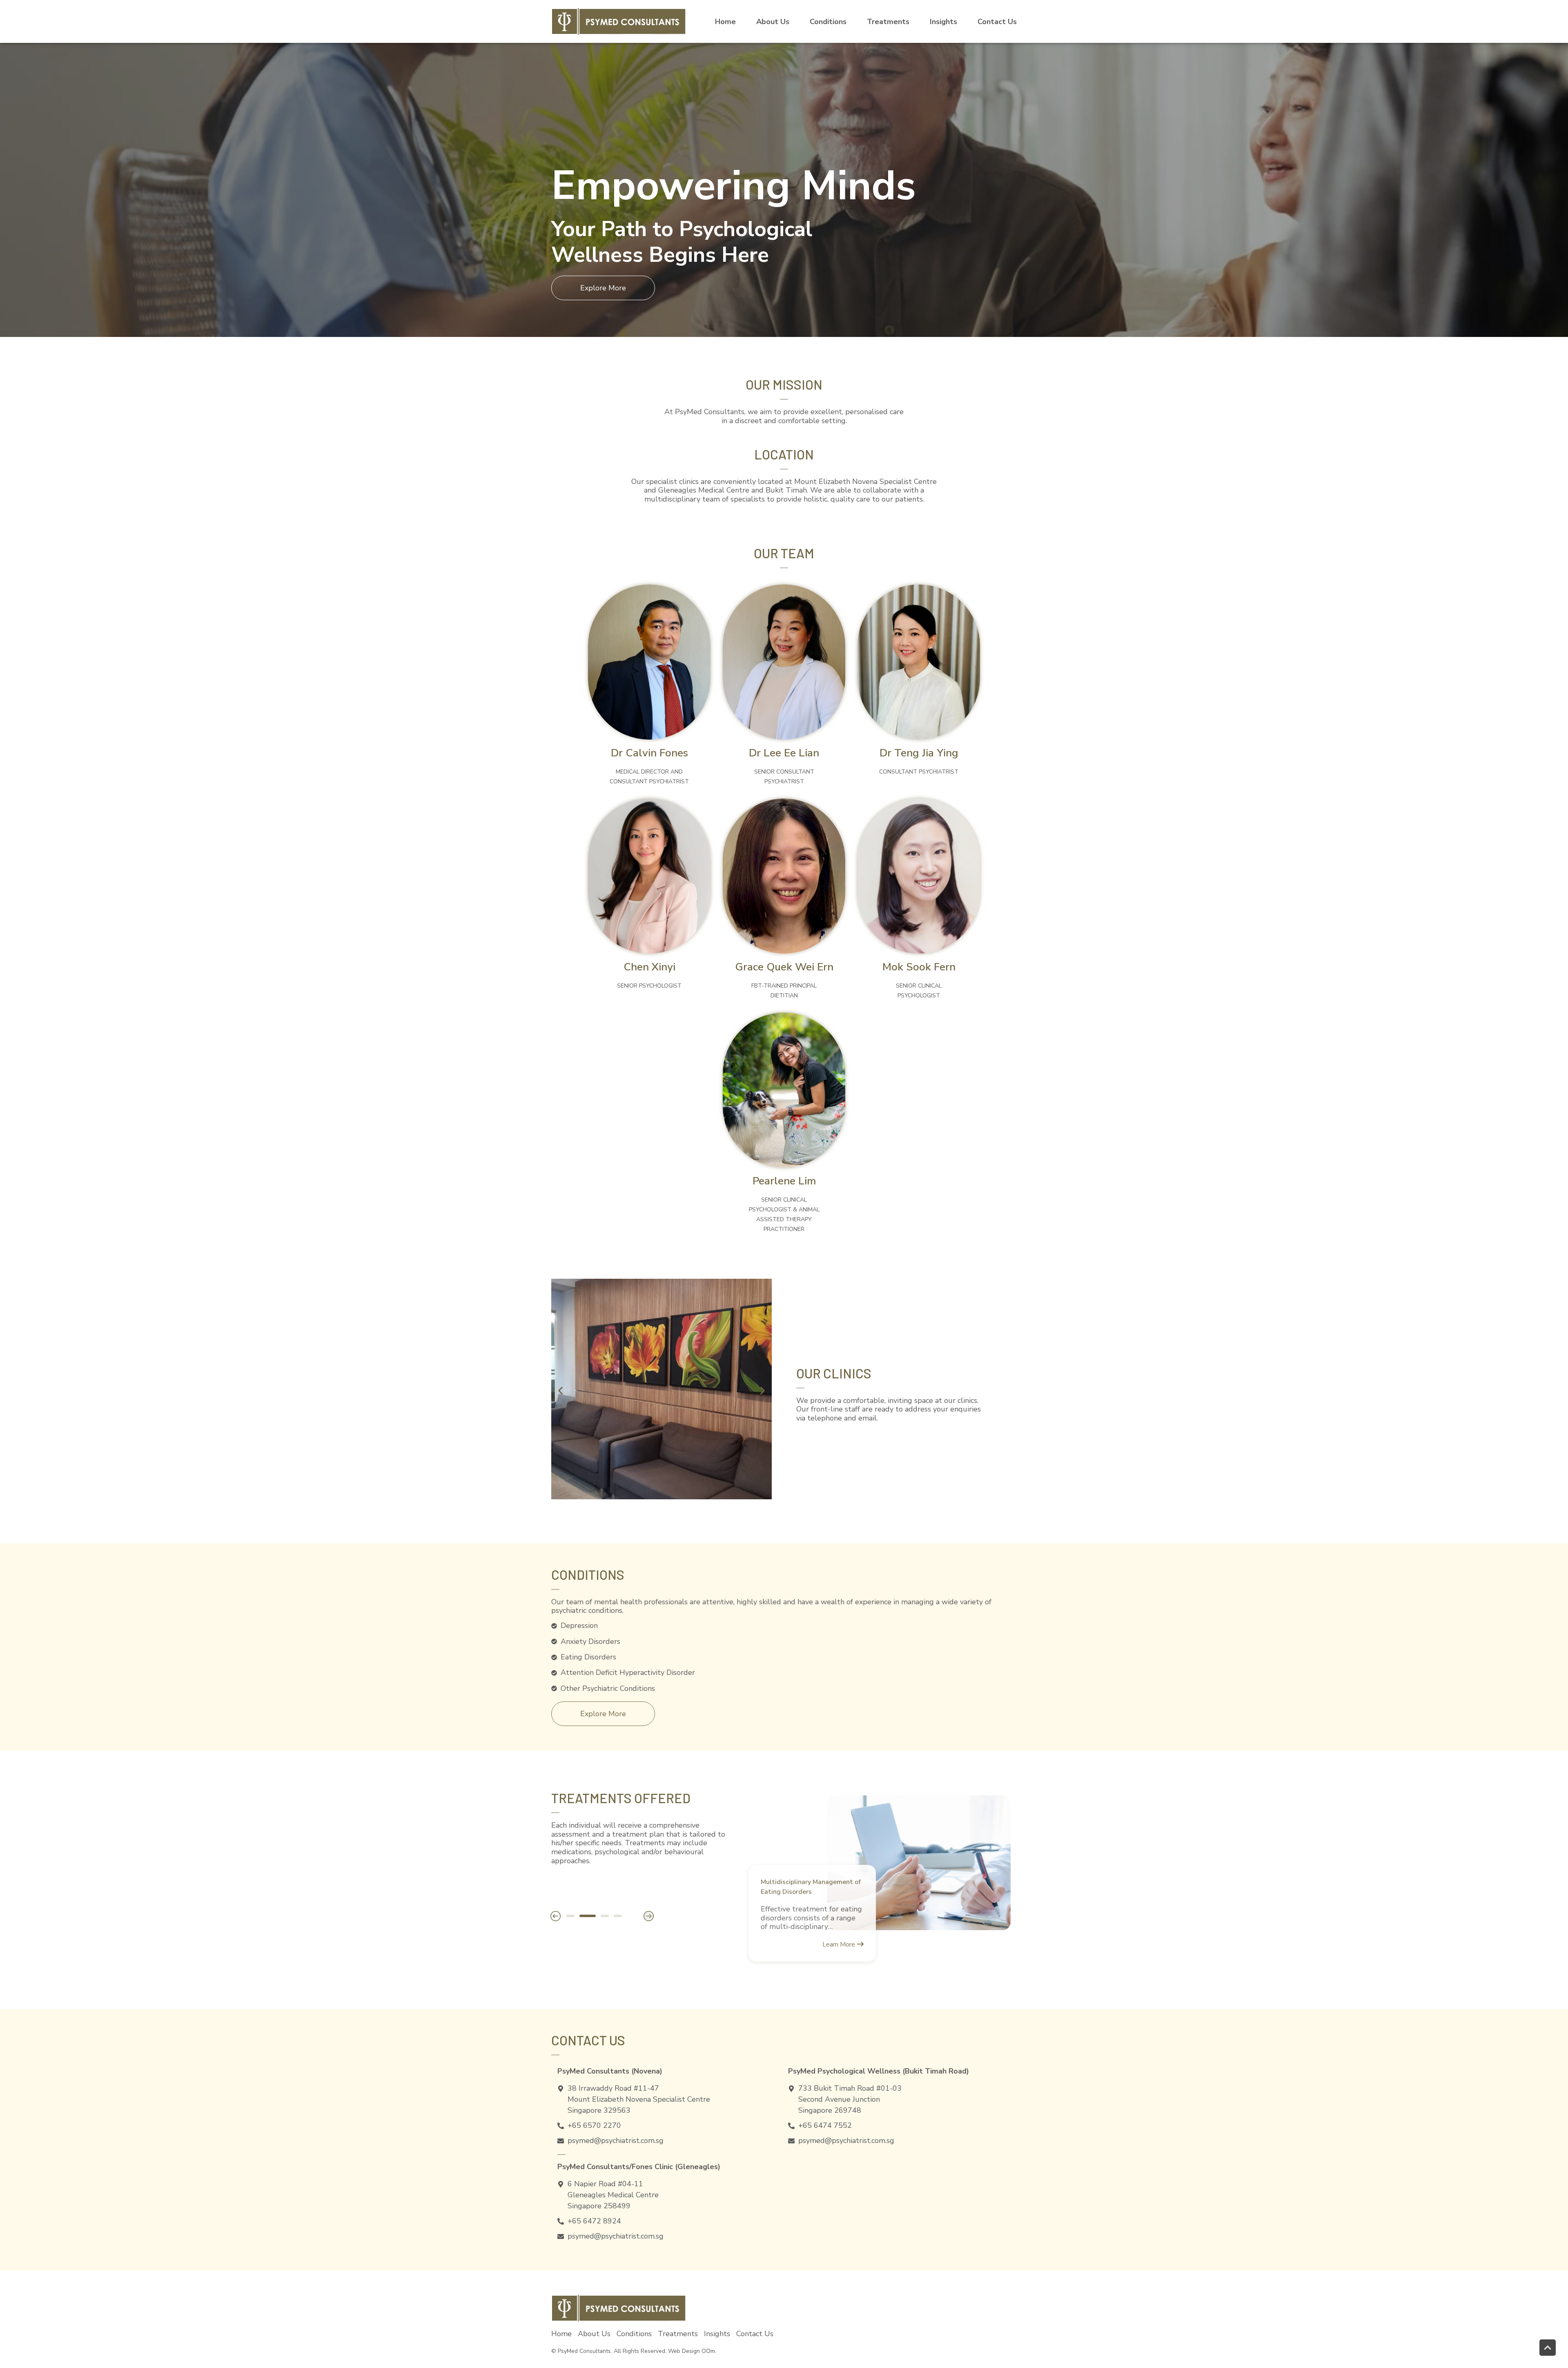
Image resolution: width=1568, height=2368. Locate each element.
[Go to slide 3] (601, 1916)
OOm (708, 2351)
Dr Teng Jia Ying (919, 753)
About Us (594, 2334)
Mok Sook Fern (919, 967)
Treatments (888, 22)
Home (725, 22)
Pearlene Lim (784, 1181)
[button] (560, 1390)
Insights (943, 22)
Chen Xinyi (649, 967)
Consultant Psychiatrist (919, 772)
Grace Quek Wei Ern (784, 967)
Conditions (828, 22)
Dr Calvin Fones (649, 753)
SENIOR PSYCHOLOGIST (649, 986)
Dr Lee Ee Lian (784, 753)
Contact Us (997, 22)
